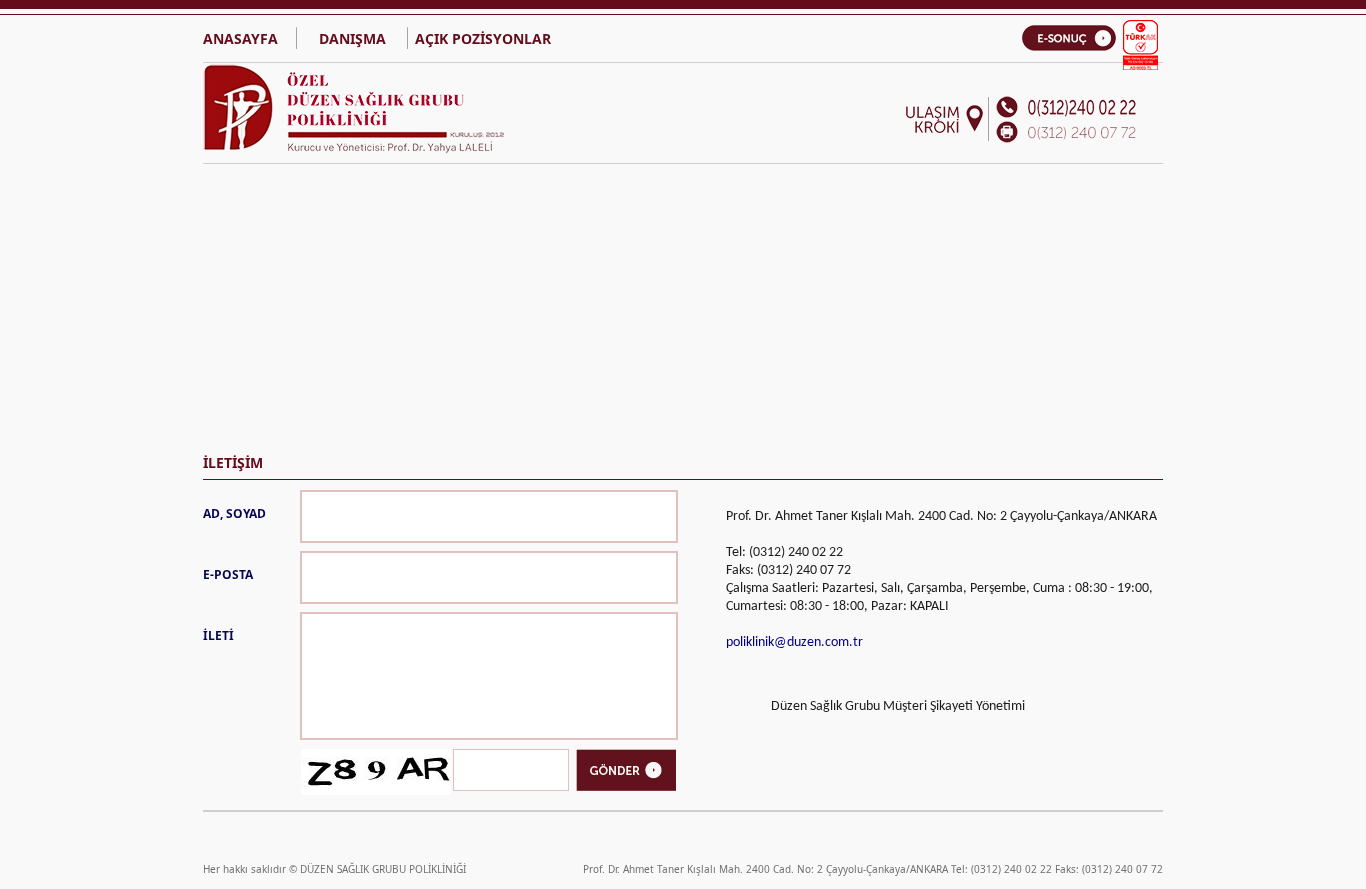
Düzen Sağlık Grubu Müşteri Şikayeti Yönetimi (898, 706)
